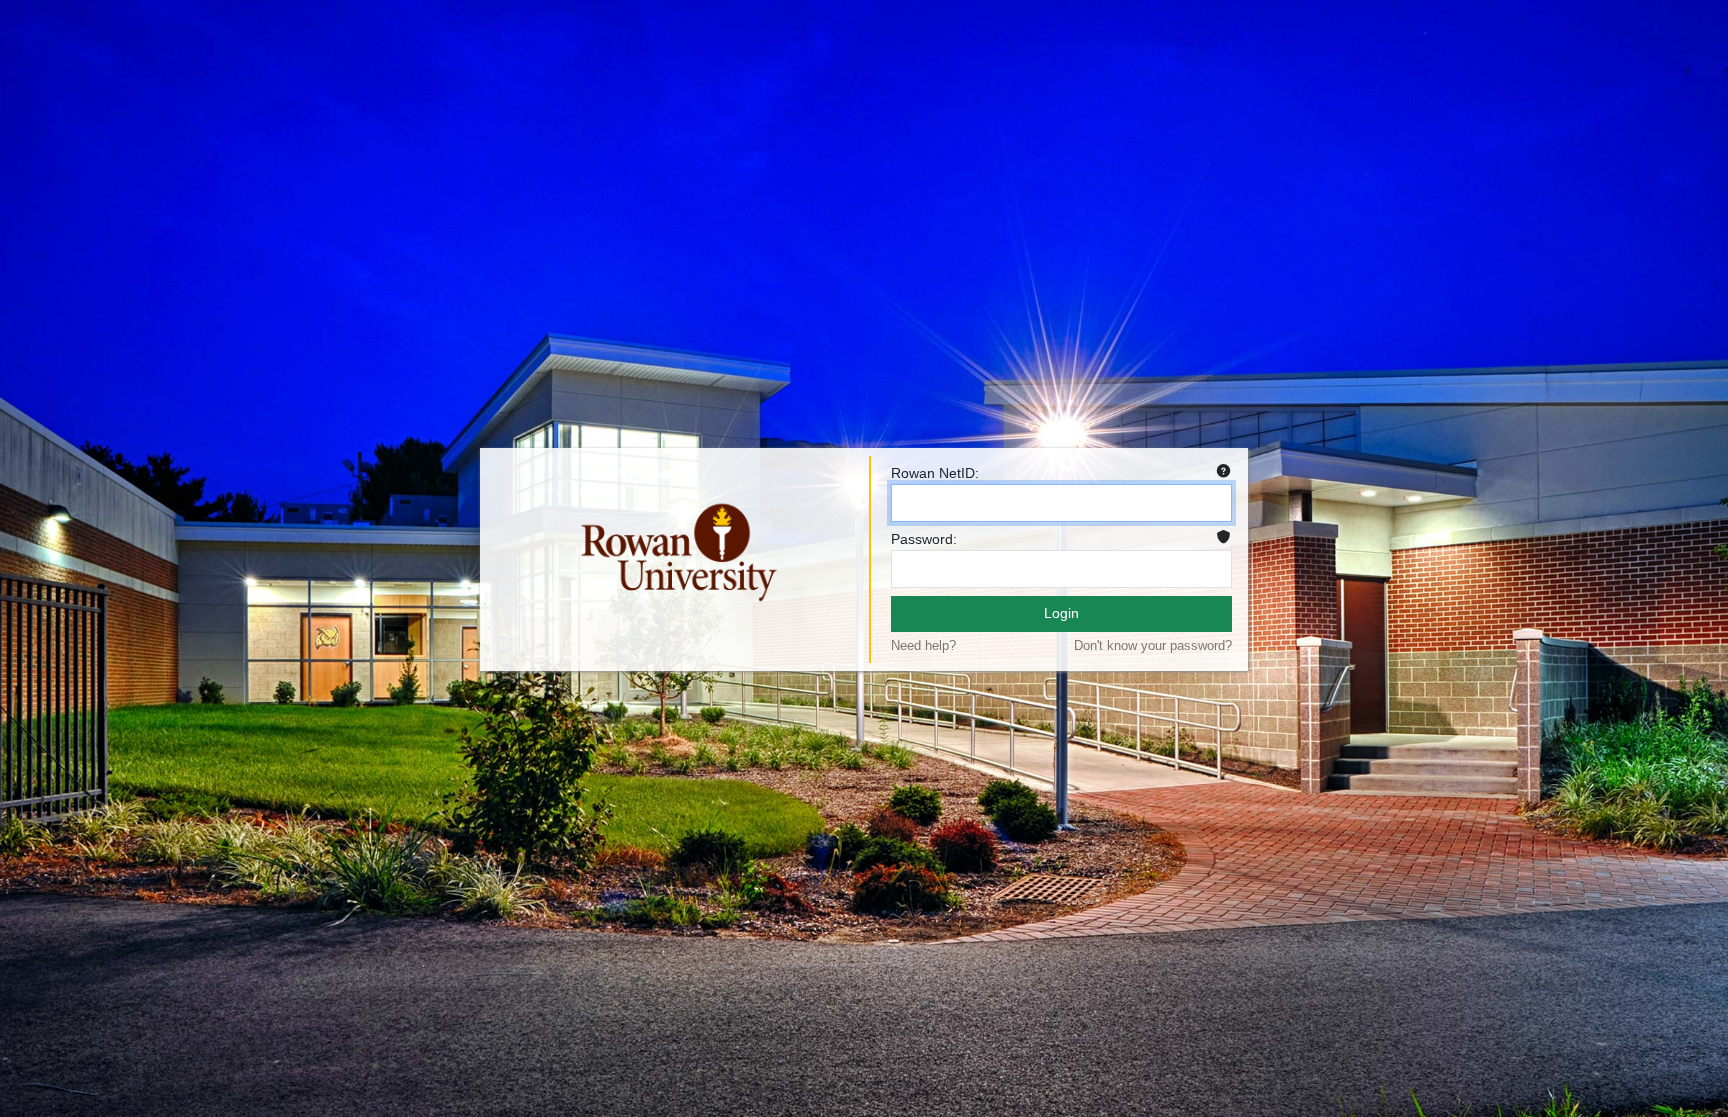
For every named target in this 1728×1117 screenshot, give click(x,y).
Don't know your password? (1153, 645)
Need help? (923, 645)
